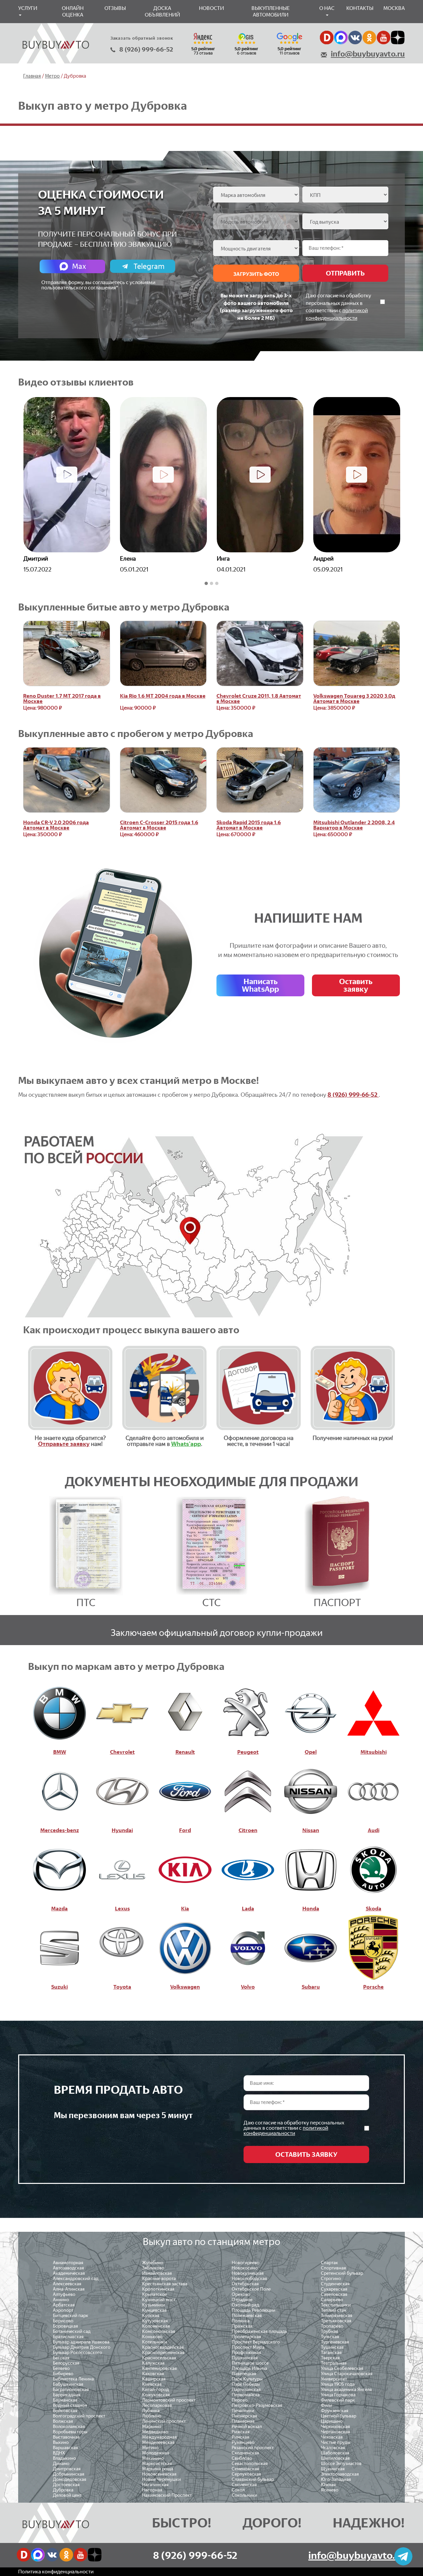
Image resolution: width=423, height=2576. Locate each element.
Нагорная (152, 2490)
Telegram (149, 266)
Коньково (152, 2337)
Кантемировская (159, 2368)
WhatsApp (260, 985)
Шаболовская (335, 2453)
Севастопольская (250, 2464)
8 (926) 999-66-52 (146, 49)
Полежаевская (247, 2316)
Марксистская (157, 2464)
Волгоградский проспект (79, 2416)
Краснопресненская (163, 2353)
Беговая (61, 2358)
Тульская (330, 2337)
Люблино (152, 2416)
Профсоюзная (246, 2353)
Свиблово (242, 2458)
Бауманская (65, 2400)
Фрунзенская (335, 2411)
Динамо (61, 2464)
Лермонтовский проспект (169, 2400)
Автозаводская (68, 2268)
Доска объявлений (162, 11)
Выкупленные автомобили (271, 11)
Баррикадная (67, 2395)
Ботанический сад (72, 2331)
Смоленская (244, 2485)
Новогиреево (246, 2263)
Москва (394, 8)
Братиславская (68, 2337)
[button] (206, 584)
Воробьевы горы (70, 2432)
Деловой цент (67, 2495)
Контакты (360, 8)
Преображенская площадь (259, 2331)
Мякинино (153, 2458)
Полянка (241, 2321)
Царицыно (332, 2421)
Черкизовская (335, 2427)
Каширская (154, 2379)
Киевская (152, 2384)
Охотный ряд (245, 2305)
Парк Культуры (247, 2379)
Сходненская (245, 2453)
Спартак (329, 2263)
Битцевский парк (71, 2316)
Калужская (153, 2363)
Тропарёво (332, 2326)
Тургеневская (335, 2342)
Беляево (61, 2368)
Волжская (63, 2421)
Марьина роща (158, 2469)
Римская (240, 2437)
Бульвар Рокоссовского (77, 2353)
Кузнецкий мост (159, 2300)
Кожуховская (156, 2395)
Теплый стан (334, 2310)
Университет (334, 2379)
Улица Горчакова (338, 2395)
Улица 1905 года (338, 2384)
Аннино (61, 2300)
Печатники (243, 2411)
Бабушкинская (68, 2384)
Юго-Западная (336, 2479)
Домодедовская (70, 2479)
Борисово (63, 2321)
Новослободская (249, 2279)
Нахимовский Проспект (167, 2495)
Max (79, 266)
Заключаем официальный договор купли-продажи (217, 1633)
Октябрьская (245, 2284)
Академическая (69, 2273)
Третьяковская (336, 2321)
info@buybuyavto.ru (368, 54)
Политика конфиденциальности (56, 2572)
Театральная (334, 2363)
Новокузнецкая (248, 2273)
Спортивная (333, 2268)
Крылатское (154, 2294)
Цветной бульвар (339, 2416)
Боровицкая (65, 2326)
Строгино (331, 2279)
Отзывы (115, 8)
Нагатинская (155, 2485)
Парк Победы (246, 2384)
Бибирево (63, 2374)
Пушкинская (245, 2358)
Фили (327, 2405)
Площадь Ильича (249, 2368)
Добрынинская (69, 2474)
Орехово (241, 2294)
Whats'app (186, 1444)
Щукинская (333, 2469)
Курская (151, 2316)
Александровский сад (76, 2279)
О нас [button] (327, 8)
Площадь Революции (253, 2310)
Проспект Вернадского (256, 2342)
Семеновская (245, 2469)
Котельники (154, 2342)
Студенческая (335, 2284)
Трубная (329, 2331)
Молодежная (156, 2453)
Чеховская (332, 2437)
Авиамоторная (68, 2263)
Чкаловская (333, 2448)
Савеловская (334, 2294)
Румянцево (243, 2442)
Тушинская (332, 2347)
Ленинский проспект (164, 2421)
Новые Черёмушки (161, 2479)
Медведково (155, 2432)
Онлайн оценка (73, 11)
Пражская (242, 2326)
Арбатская (64, 2305)
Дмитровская (67, 2469)
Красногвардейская (163, 2347)
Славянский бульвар (253, 2479)
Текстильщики (336, 2305)
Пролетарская (246, 2337)
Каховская (153, 2374)
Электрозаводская (340, 2474)
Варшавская (65, 2448)
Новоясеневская (159, 2474)
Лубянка (151, 2411)
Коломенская (156, 2326)
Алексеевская (67, 2284)
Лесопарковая (157, 2405)
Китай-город (155, 2390)
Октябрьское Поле (251, 2289)
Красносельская (159, 2358)
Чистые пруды (336, 2442)
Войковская (65, 2411)
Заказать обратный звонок (142, 38)
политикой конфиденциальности (286, 2131)
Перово (240, 2400)
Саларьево (332, 2300)
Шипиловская (335, 2458)
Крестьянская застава (165, 2284)
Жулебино (153, 2263)
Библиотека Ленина (73, 2379)
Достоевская (66, 2485)
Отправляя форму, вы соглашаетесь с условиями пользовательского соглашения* (98, 285)
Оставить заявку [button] (356, 985)
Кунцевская (154, 2310)
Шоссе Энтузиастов (341, 2464)
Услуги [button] (28, 8)
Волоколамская (69, 2427)
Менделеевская (158, 2442)
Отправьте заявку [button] (64, 1444)
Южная (328, 2485)
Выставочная (66, 2437)
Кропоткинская (158, 2289)
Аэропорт (63, 2310)
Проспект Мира (248, 2347)
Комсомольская (159, 2331)
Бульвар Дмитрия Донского (82, 2347)
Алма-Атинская (69, 2289)
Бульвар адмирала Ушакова (81, 2342)
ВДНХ (59, 2453)
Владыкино (64, 2458)
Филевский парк (338, 2400)
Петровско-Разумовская (257, 2405)
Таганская (331, 2353)
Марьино (152, 2427)
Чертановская (335, 2432)
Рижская (241, 2432)
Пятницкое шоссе (250, 2363)
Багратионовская (71, 2390)
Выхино (61, 2442)
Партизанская (246, 2390)
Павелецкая (244, 2374)
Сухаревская (334, 2289)
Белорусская (66, 2363)
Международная (159, 2437)
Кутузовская (155, 2321)
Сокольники (244, 2495)
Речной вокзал (247, 2427)
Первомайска (246, 2395)
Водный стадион (70, 2405)
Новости (211, 8)
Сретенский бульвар (342, 2273)
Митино (150, 2448)
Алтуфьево (64, 2294)
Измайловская (157, 2273)
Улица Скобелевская (342, 2368)
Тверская (330, 2358)
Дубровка (63, 2490)
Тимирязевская (337, 2316)
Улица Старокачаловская (347, 2374)
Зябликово (153, 2268)
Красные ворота (159, 2279)
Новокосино (245, 2268)
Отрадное (242, 2300)
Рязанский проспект (253, 2448)
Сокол (238, 2490)
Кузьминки (154, 2305)
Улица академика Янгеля (346, 2390)
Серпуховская (246, 2474)
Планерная (243, 2421)
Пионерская (244, 2416)
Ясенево (330, 2490)
